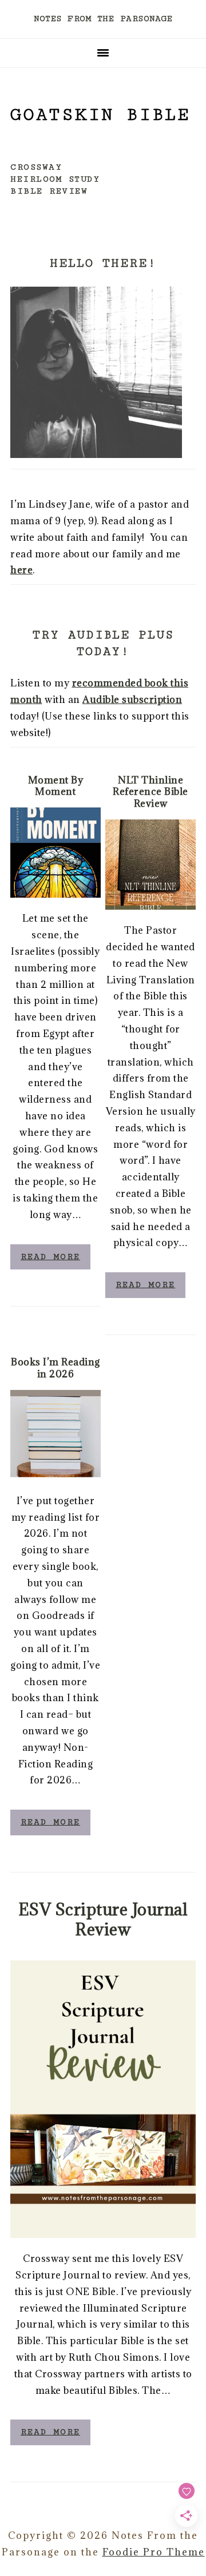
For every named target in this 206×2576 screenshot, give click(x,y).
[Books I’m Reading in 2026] (56, 1435)
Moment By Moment (56, 786)
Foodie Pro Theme (154, 2552)
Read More (50, 1257)
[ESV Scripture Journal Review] (103, 2099)
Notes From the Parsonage (103, 19)
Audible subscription (132, 700)
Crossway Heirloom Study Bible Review (55, 179)
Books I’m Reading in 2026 (56, 1368)
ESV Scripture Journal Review (103, 1919)
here (21, 570)
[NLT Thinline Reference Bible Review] (150, 865)
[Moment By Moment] (56, 853)
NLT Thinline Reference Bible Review (150, 792)
